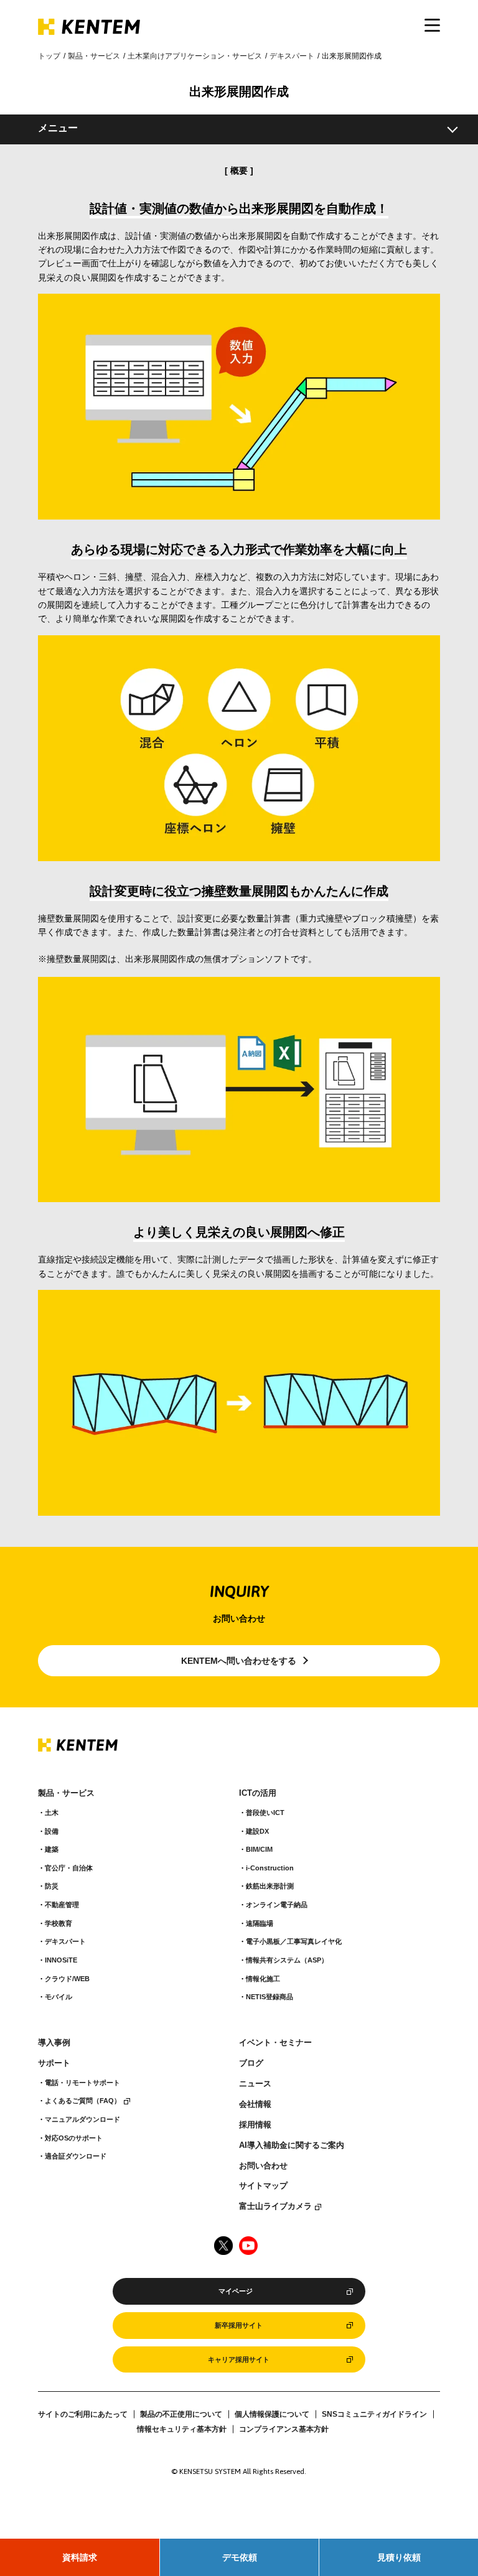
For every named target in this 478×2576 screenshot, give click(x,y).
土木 (52, 1813)
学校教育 (59, 1923)
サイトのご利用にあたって (83, 2414)
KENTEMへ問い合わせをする (239, 1661)
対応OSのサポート (74, 2138)
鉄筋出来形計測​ (270, 1886)
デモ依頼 (240, 2557)
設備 (52, 1831)
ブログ (251, 2063)
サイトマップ (263, 2186)
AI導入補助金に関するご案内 (292, 2145)
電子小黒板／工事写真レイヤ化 (294, 1941)
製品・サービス (94, 56)
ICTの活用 (258, 1793)
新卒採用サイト (239, 2325)
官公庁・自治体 (69, 1868)
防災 (52, 1886)
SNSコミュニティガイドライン (374, 2414)
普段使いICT (265, 1813)
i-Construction (270, 1868)
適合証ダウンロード (76, 2156)
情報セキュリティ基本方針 (182, 2429)
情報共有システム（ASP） (287, 1960)
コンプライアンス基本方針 (284, 2429)
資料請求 (80, 2557)
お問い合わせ (263, 2166)
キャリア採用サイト (239, 2359)
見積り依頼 (399, 2557)
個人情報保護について (272, 2414)
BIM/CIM (259, 1849)
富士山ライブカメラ (275, 2206)
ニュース (255, 2084)
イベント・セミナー (275, 2043)
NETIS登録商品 (269, 1997)
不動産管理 (62, 1905)
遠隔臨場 (260, 1923)
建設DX (257, 1831)
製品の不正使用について (181, 2414)
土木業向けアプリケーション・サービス (195, 56)
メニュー (58, 128)
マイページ (236, 2291)
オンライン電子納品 (277, 1905)
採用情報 (255, 2125)
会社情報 (255, 2104)
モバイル (59, 1997)
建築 (52, 1849)
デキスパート (292, 56)
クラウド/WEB (67, 1979)
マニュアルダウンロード (82, 2119)
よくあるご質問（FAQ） (83, 2101)
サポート (54, 2063)
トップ (49, 56)
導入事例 (54, 2043)
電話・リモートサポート (82, 2083)
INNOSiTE (61, 1960)
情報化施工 (263, 1979)
